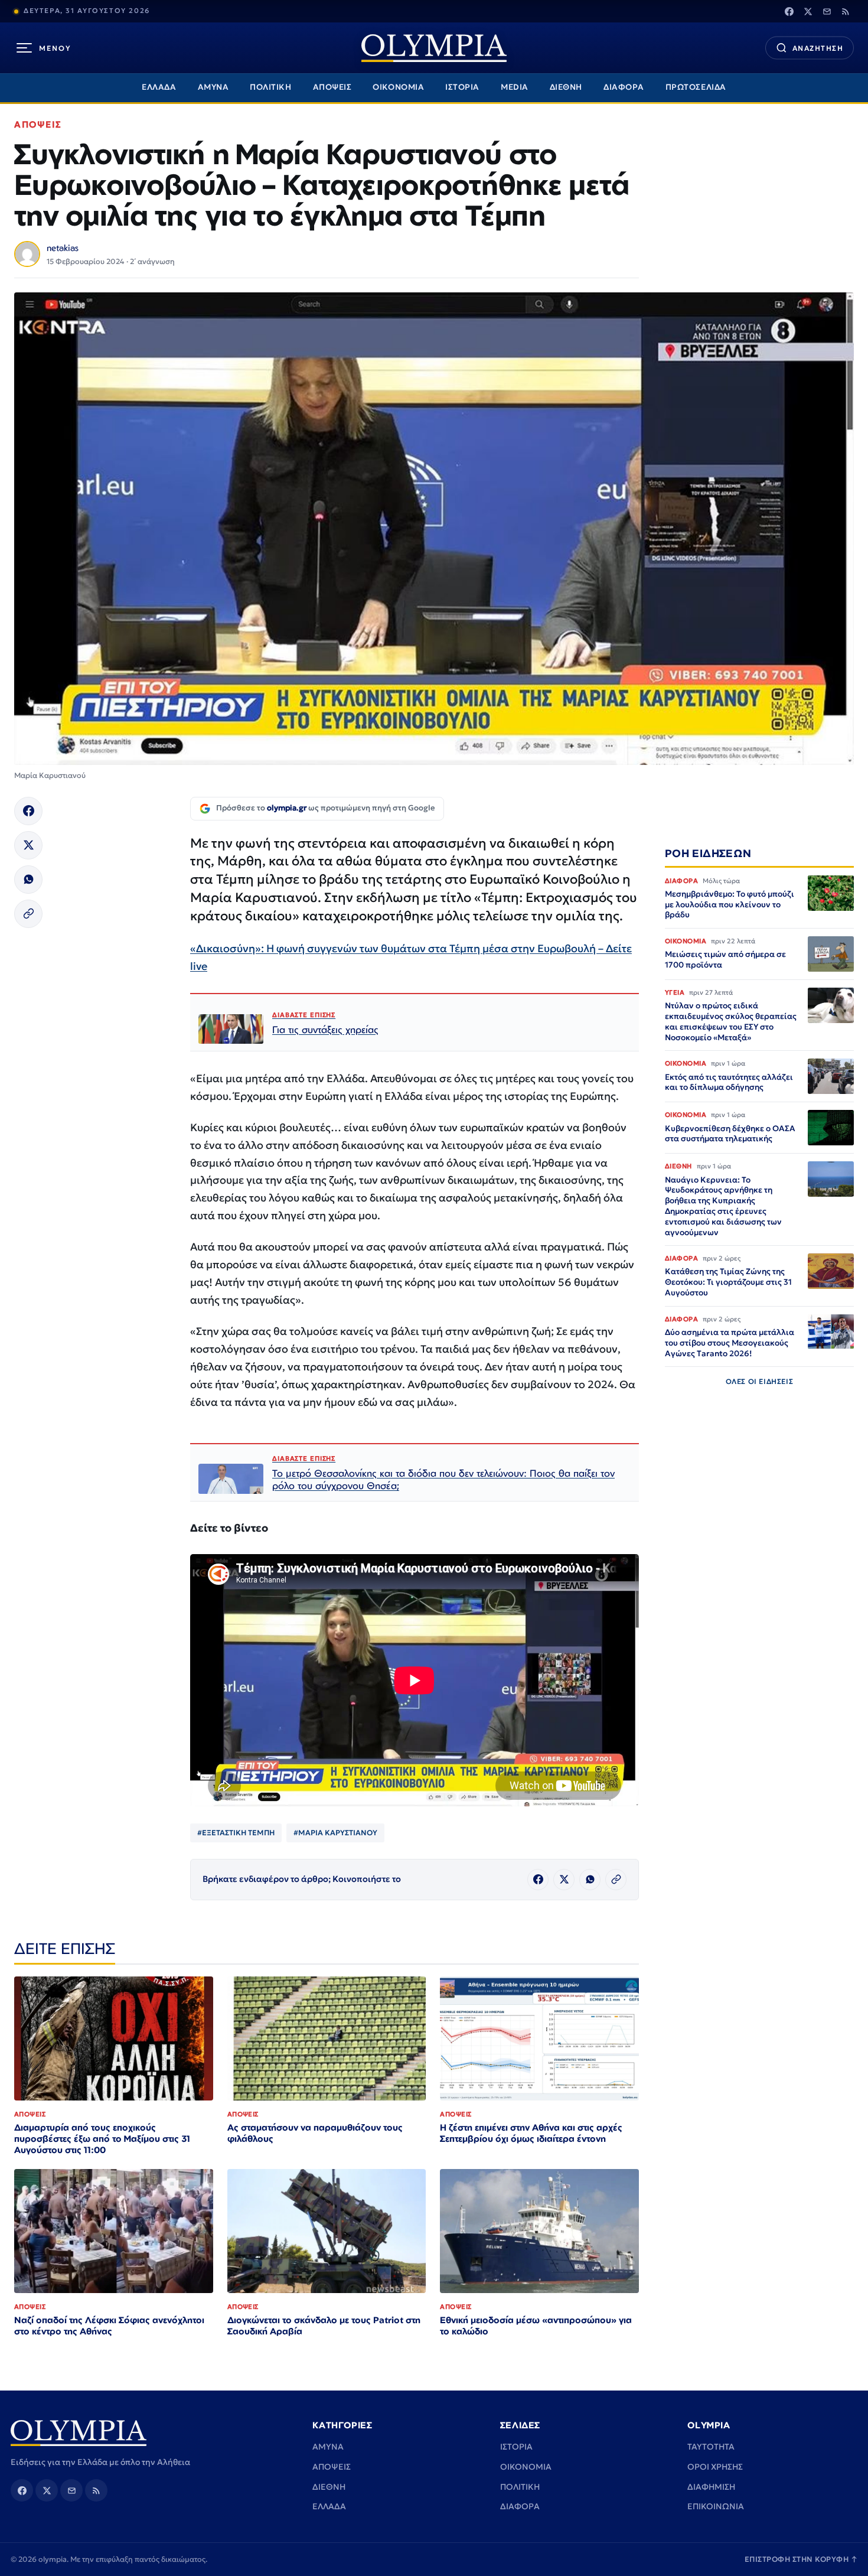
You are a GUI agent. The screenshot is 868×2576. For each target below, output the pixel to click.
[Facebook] (789, 11)
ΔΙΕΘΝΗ (566, 87)
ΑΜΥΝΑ (213, 87)
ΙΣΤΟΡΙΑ (462, 87)
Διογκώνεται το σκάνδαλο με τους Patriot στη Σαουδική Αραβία (324, 2326)
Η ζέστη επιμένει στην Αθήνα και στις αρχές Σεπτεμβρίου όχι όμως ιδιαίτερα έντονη (531, 2133)
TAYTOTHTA (711, 2447)
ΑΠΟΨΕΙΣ (332, 87)
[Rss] (846, 11)
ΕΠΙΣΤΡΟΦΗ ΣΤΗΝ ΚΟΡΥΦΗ (801, 2559)
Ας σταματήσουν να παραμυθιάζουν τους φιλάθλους (315, 2133)
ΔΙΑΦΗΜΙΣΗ (711, 2487)
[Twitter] (808, 11)
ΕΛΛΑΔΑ (159, 87)
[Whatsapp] (28, 880)
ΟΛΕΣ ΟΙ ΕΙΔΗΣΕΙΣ (760, 1381)
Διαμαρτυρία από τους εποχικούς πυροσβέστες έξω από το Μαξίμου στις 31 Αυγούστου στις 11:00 (102, 2139)
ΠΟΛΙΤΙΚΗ (270, 87)
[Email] (827, 11)
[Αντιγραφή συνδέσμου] (28, 914)
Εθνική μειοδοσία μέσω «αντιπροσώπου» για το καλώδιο (536, 2326)
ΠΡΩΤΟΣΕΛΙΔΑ (696, 87)
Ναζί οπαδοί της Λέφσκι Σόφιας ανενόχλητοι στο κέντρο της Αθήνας (109, 2326)
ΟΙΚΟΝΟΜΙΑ (398, 87)
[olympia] (434, 48)
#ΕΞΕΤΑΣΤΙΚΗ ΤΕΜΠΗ (236, 1833)
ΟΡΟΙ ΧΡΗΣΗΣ (715, 2467)
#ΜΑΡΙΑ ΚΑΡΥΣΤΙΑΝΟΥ (335, 1833)
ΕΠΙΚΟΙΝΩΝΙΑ (716, 2506)
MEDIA (515, 87)
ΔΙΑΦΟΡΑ (624, 87)
